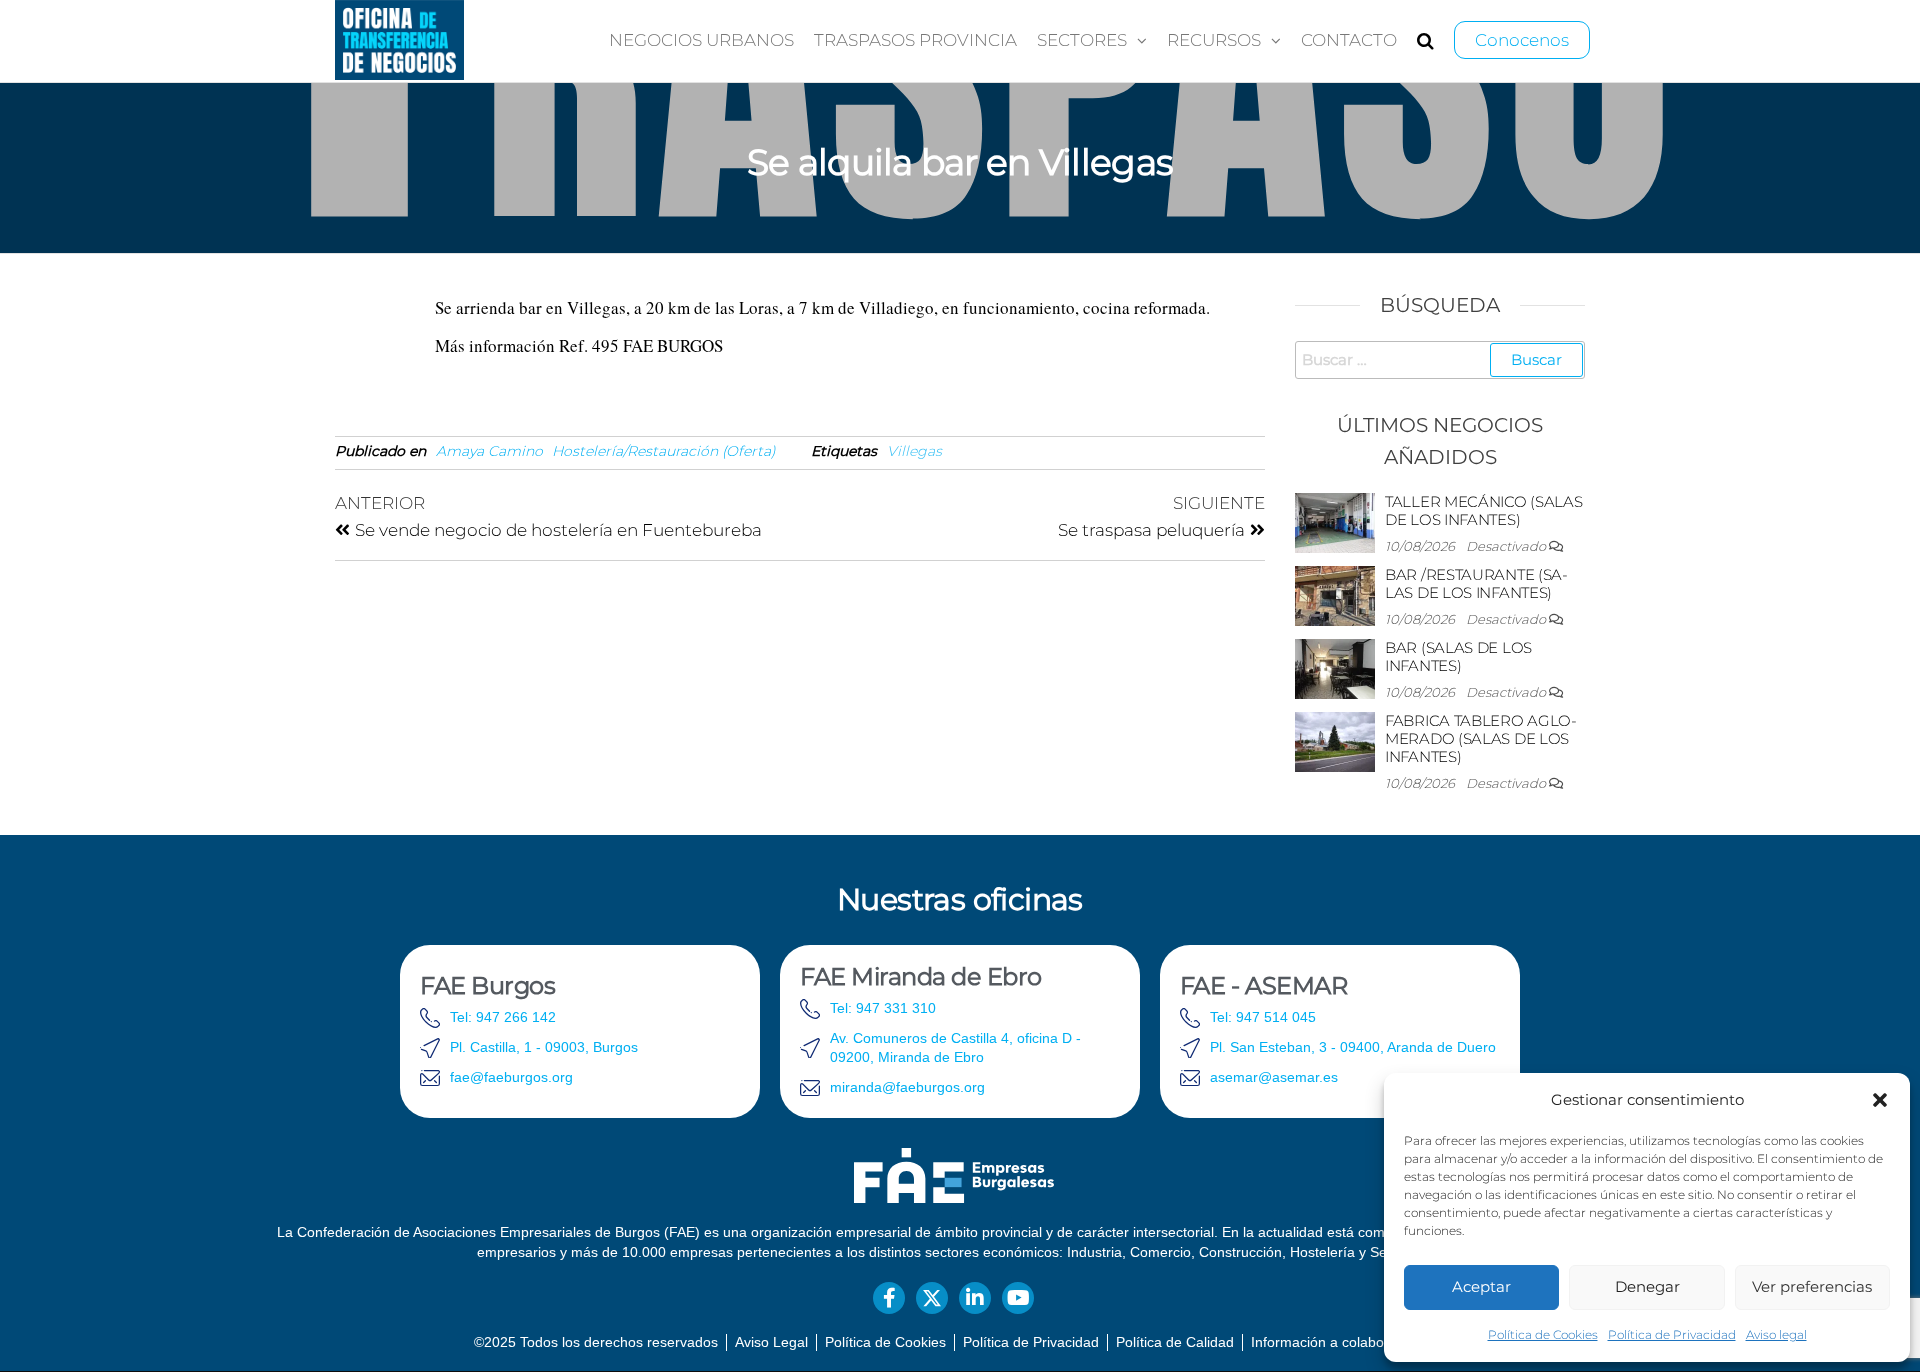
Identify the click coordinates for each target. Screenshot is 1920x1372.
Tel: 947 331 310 (883, 1008)
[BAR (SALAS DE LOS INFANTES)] (1335, 667)
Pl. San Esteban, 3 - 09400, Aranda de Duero (1353, 1047)
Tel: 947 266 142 (503, 1017)
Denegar (1647, 1286)
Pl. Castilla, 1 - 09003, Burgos (544, 1047)
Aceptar (1481, 1286)
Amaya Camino (489, 451)
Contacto (1349, 40)
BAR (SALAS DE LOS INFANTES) (1458, 656)
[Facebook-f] (889, 1298)
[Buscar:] (1440, 360)
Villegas (914, 451)
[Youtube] (1018, 1298)
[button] (1880, 1100)
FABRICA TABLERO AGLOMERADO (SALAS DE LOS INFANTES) (1481, 738)
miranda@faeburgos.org (907, 1087)
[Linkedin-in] (975, 1298)
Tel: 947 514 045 (1263, 1017)
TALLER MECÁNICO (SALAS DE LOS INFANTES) (1483, 510)
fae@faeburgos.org (511, 1077)
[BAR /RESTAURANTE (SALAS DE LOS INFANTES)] (1335, 594)
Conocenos (1522, 40)
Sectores (1082, 40)
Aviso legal (1776, 1334)
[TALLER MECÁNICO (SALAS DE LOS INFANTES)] (1335, 521)
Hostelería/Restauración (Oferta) (664, 451)
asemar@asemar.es (1274, 1077)
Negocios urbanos (701, 40)
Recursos (1214, 40)
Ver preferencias (1812, 1286)
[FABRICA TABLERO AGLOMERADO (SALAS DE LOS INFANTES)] (1335, 740)
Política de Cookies (1543, 1334)
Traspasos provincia (915, 40)
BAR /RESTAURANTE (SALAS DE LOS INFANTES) (1476, 583)
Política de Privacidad (1672, 1334)
